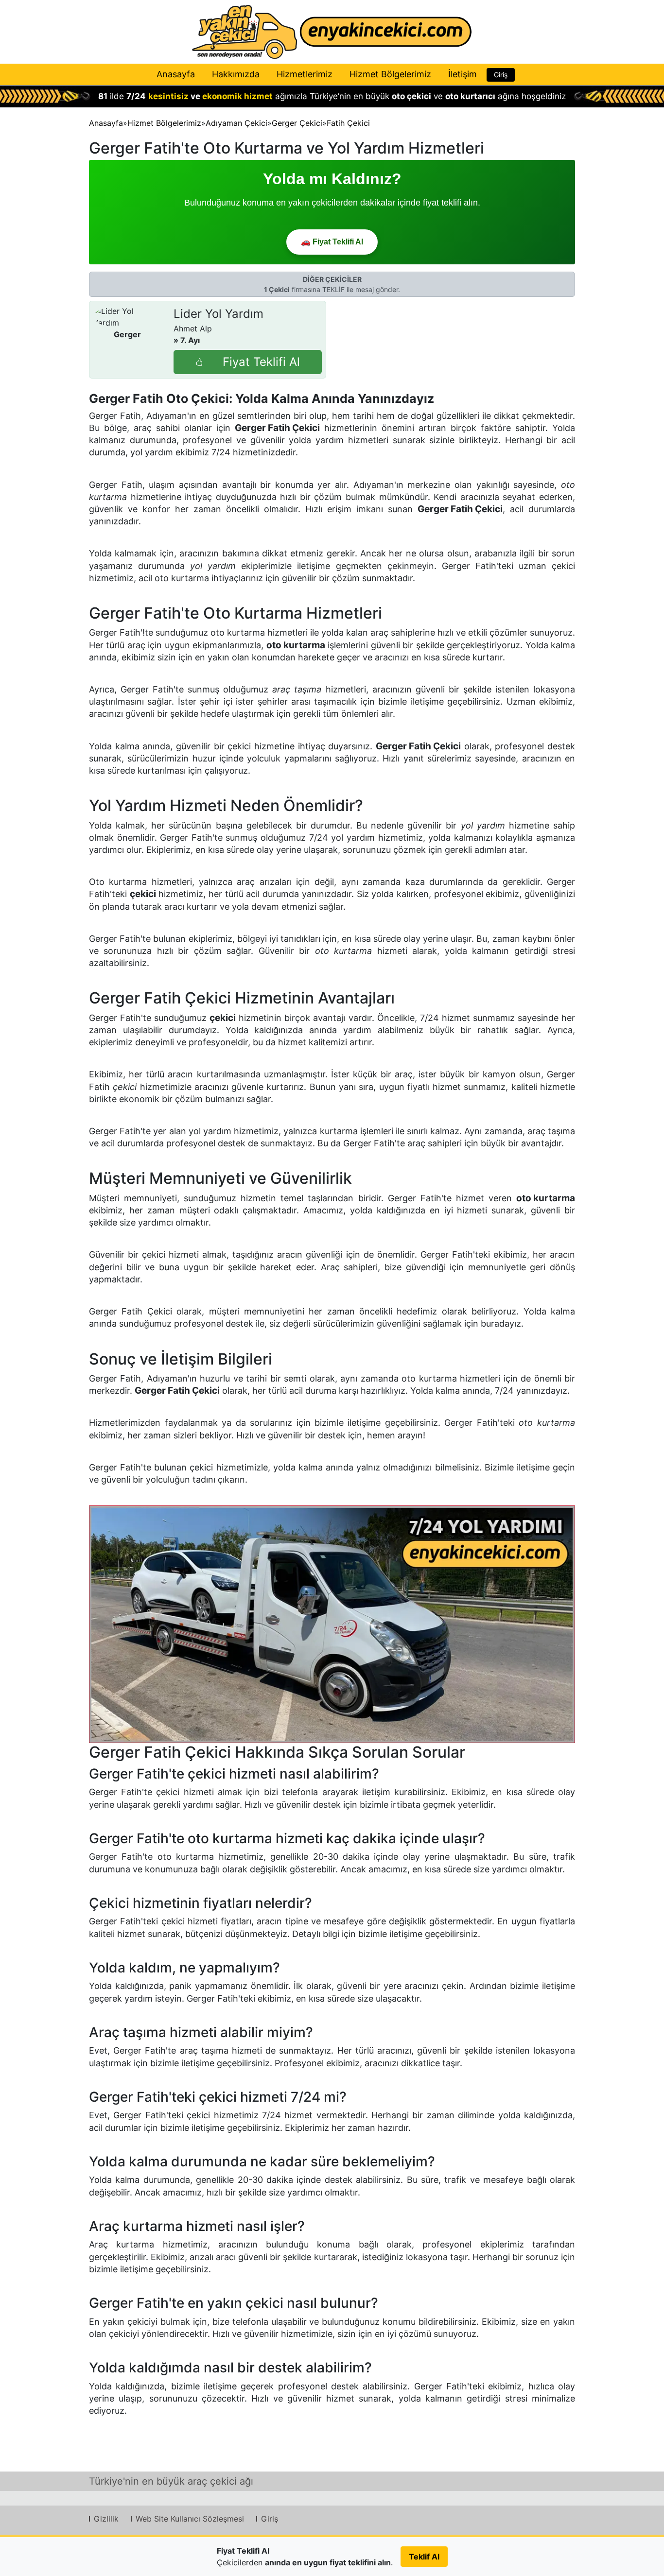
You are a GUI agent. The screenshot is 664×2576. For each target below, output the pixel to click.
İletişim (463, 74)
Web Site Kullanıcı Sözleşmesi (190, 2519)
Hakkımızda (236, 74)
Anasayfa (176, 74)
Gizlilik (106, 2519)
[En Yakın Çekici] (332, 32)
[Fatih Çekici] (332, 1624)
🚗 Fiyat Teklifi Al (332, 242)
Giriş (501, 75)
